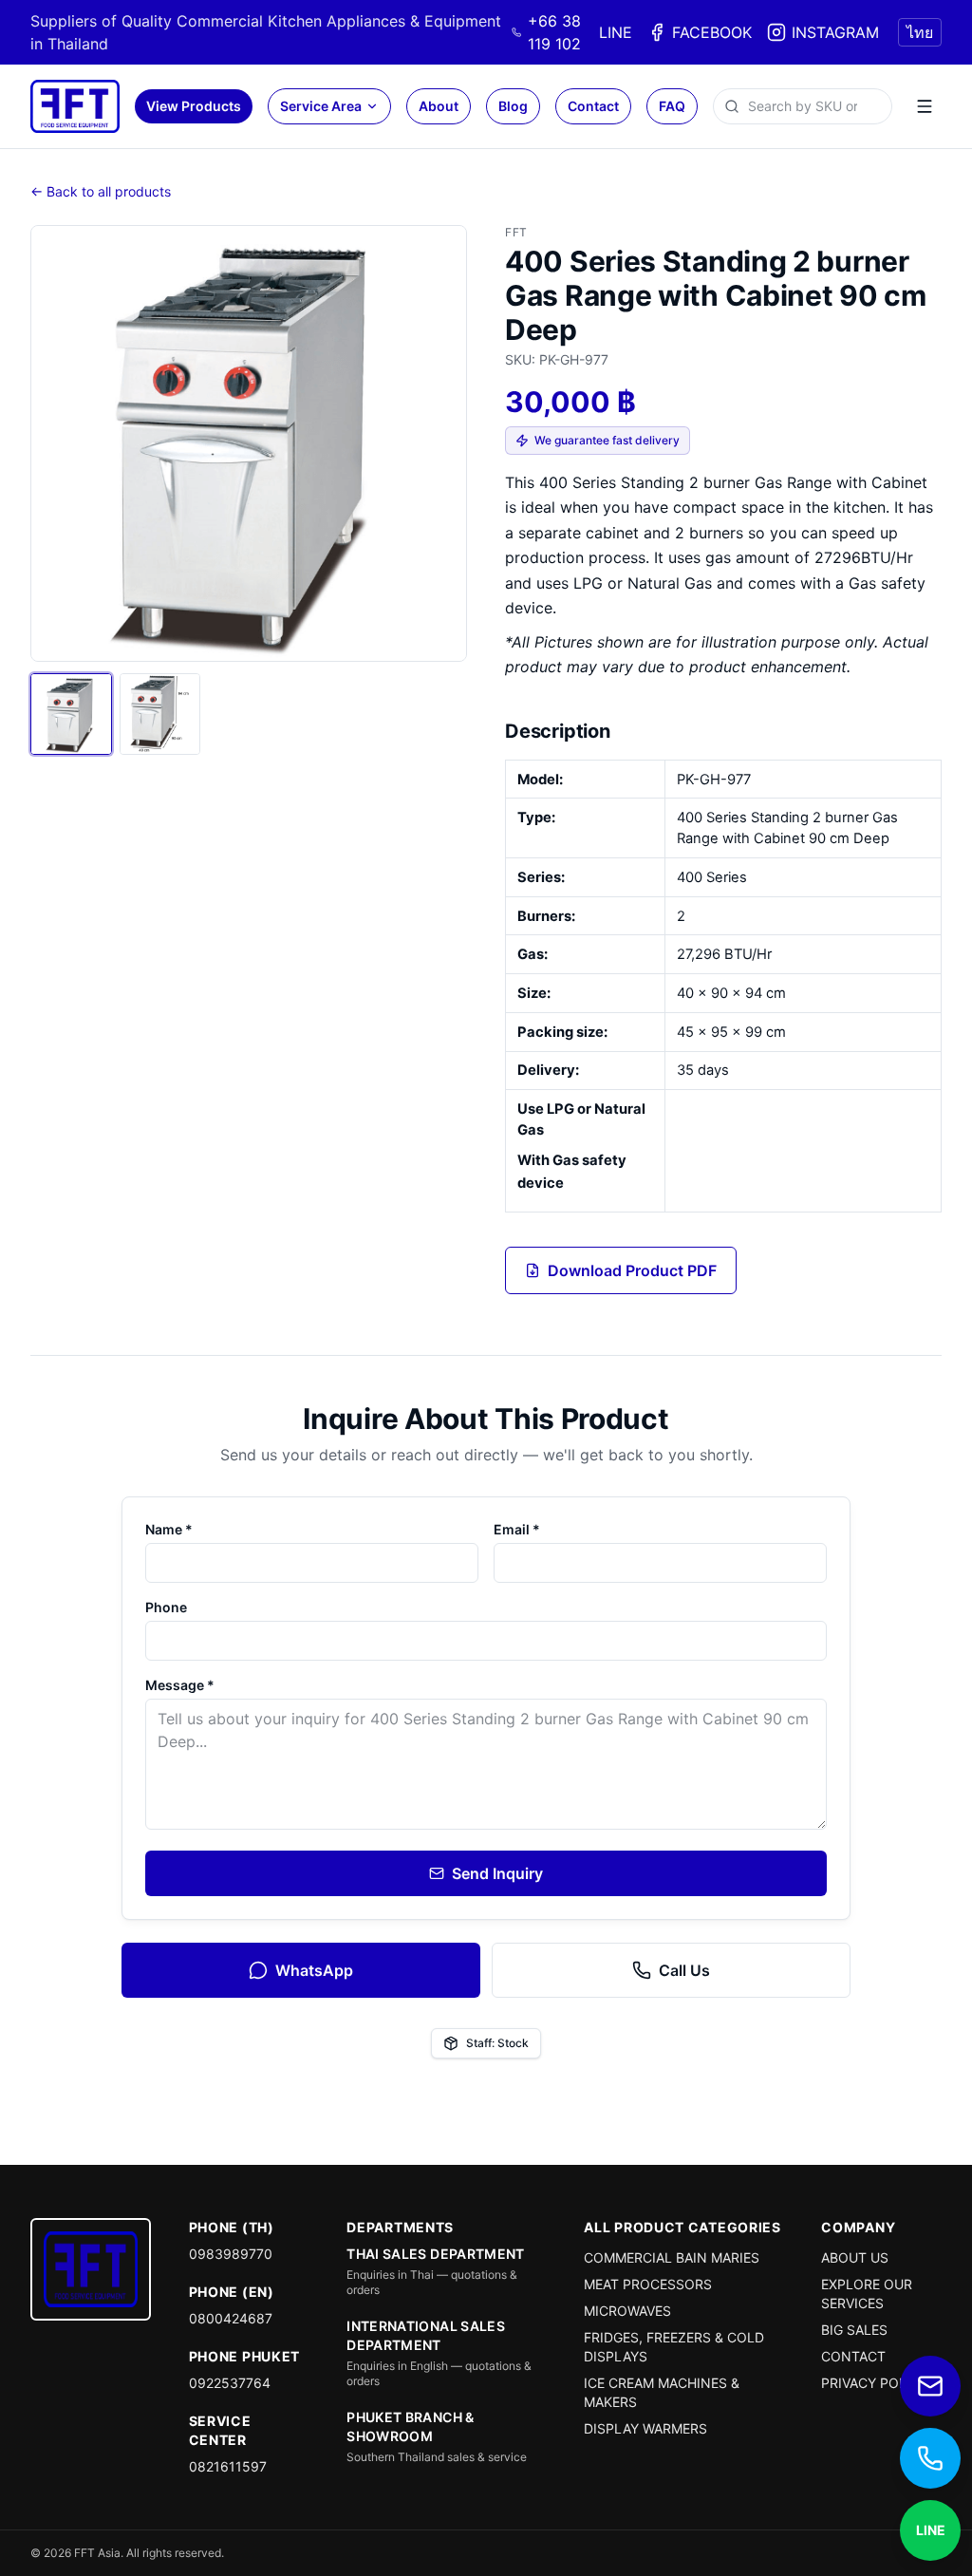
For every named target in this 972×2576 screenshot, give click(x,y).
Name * (169, 1529)
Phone (166, 1607)
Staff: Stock (497, 2043)
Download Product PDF (632, 1270)
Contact (593, 106)
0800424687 (231, 2318)
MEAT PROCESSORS (648, 2284)
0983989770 (231, 2254)
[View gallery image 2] (160, 714)
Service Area (321, 106)
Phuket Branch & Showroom (410, 2426)
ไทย (920, 32)
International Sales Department (426, 2335)
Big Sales (854, 2330)
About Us (855, 2257)
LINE (616, 32)
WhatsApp (314, 1970)
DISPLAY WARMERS (645, 2428)
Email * (517, 1529)
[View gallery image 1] (71, 714)
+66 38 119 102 (554, 32)
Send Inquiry (497, 1873)
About (439, 106)
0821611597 (228, 2466)
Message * (180, 1685)
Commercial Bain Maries (672, 2257)
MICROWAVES (627, 2311)
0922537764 (230, 2383)
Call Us (684, 1970)
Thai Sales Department (435, 2254)
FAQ (672, 106)
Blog (513, 106)
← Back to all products (101, 191)
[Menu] (925, 106)
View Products (194, 106)
